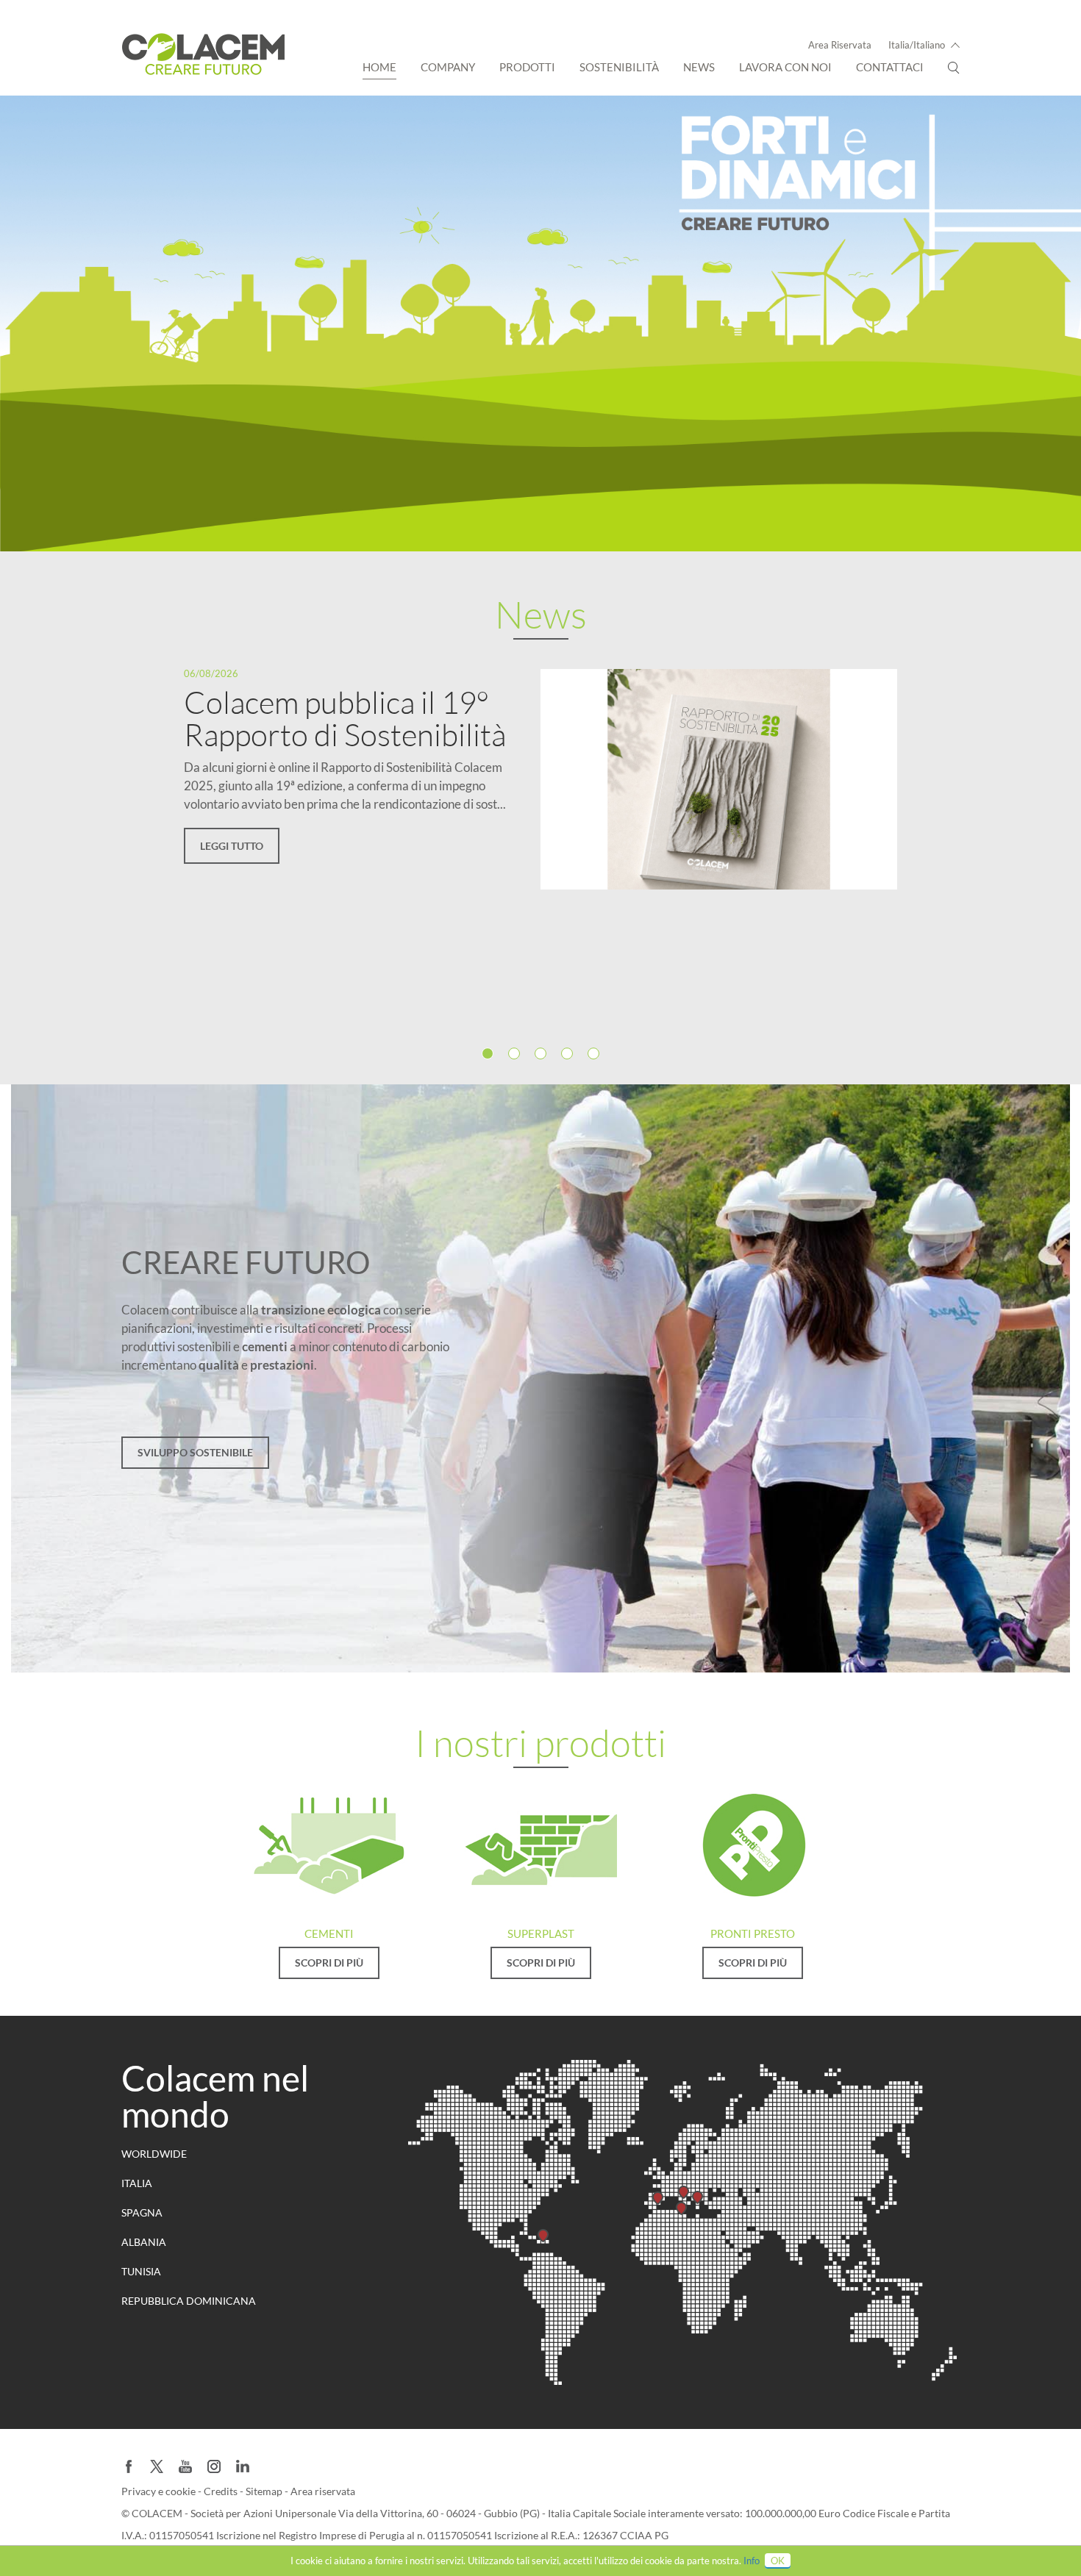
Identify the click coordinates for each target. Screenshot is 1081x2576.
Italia (137, 2183)
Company (448, 67)
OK (778, 2561)
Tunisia (141, 2271)
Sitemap (265, 2491)
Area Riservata (840, 45)
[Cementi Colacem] (329, 1845)
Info (752, 2561)
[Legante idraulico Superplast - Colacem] (540, 1845)
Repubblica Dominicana (189, 2301)
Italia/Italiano (917, 45)
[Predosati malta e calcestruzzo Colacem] (752, 1845)
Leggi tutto (232, 846)
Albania (144, 2242)
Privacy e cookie (160, 2491)
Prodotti (527, 67)
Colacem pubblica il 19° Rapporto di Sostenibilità (345, 718)
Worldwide (154, 2154)
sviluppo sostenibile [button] (195, 1452)
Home (379, 67)
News (699, 67)
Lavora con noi (785, 67)
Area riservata (323, 2491)
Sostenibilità (619, 67)
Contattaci (890, 67)
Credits (222, 2491)
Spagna (142, 2212)
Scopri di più (329, 1963)
